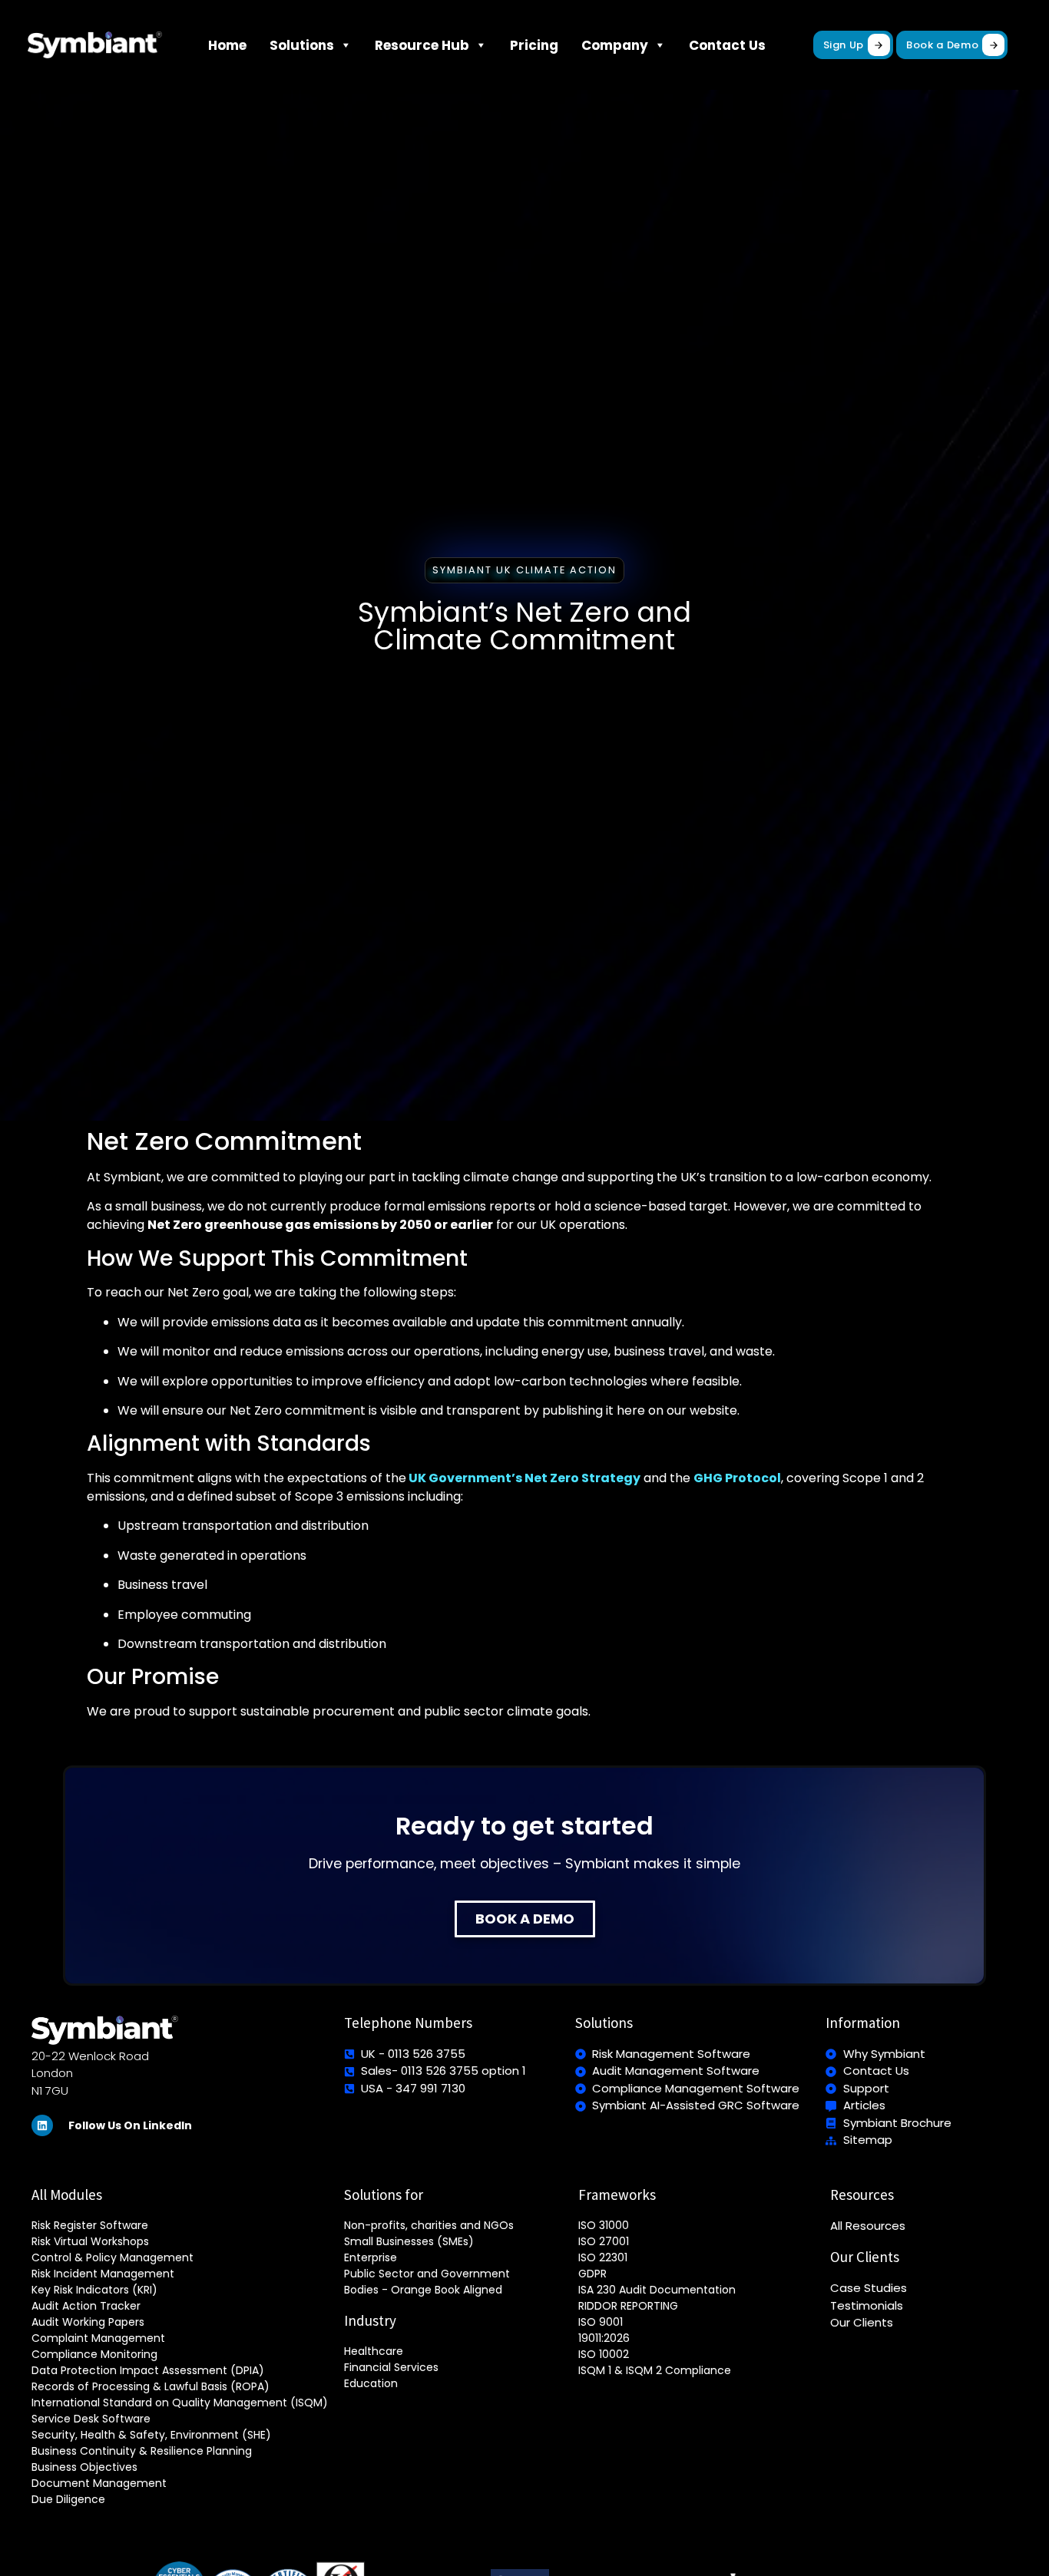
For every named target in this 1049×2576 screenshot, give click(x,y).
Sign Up (844, 45)
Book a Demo (942, 45)
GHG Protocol (737, 1478)
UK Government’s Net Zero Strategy (523, 1478)
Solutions (302, 45)
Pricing (534, 45)
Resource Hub (422, 45)
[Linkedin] (42, 2125)
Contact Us (727, 45)
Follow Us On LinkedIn (130, 2125)
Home (227, 45)
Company (615, 45)
